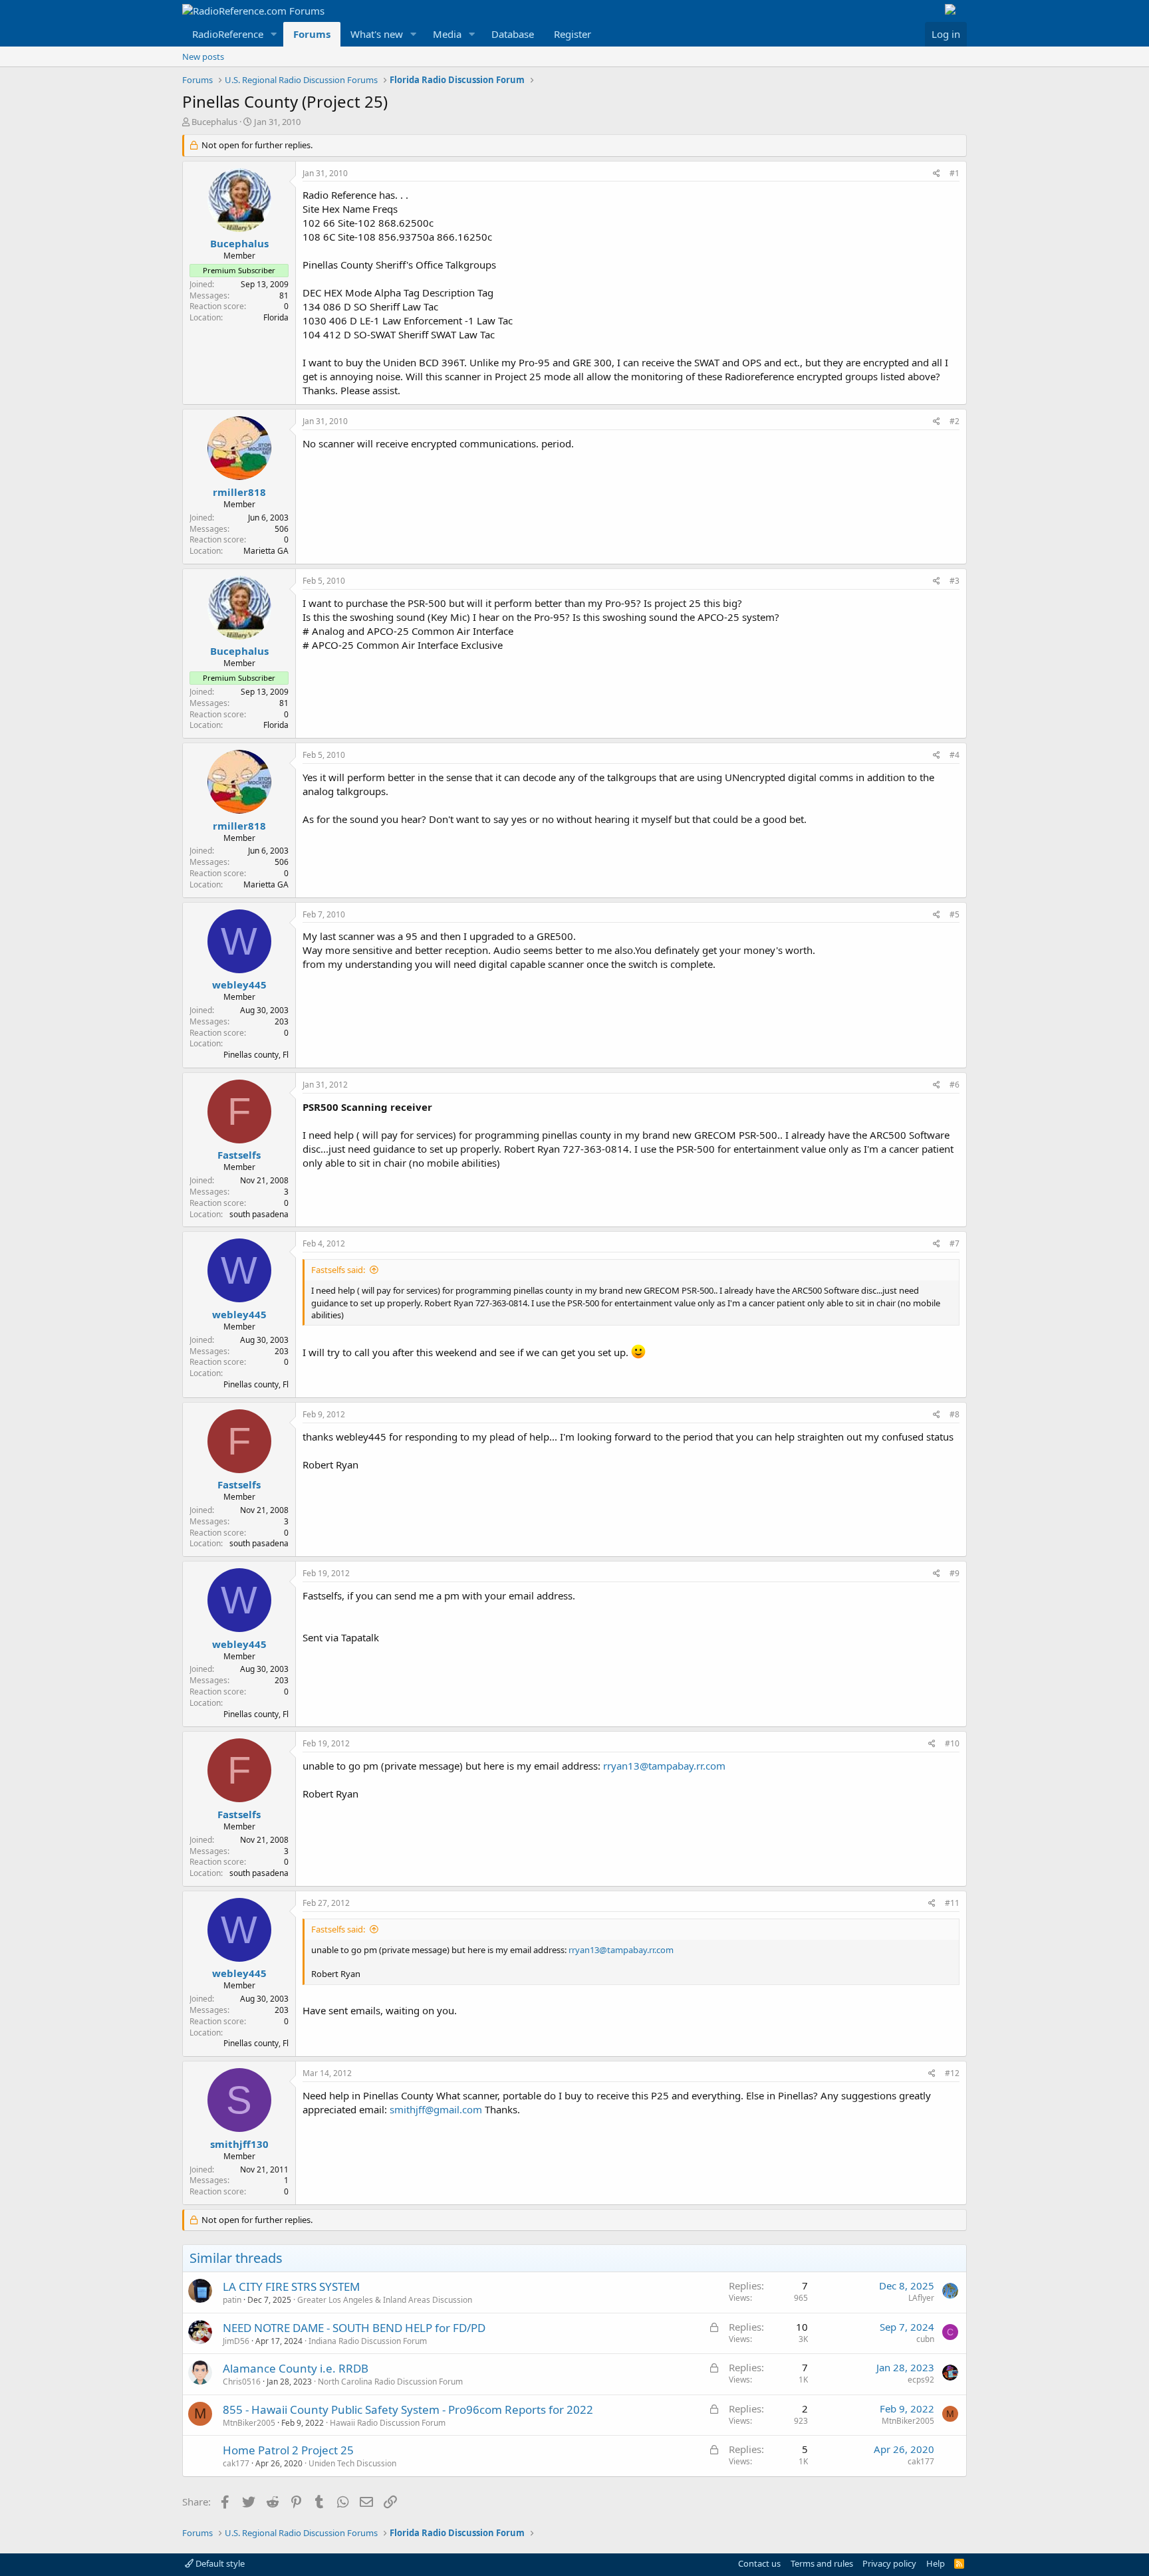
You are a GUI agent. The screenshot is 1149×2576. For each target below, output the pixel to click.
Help (936, 2563)
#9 (955, 1573)
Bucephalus (214, 122)
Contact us (759, 2563)
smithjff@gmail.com (436, 2109)
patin (232, 2300)
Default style (219, 2563)
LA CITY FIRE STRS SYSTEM (291, 2286)
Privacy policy (889, 2563)
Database (513, 34)
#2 (955, 421)
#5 (955, 914)
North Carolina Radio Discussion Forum (390, 2382)
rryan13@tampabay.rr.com (664, 1766)
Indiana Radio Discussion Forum (368, 2341)
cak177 (236, 2463)
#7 (955, 1243)
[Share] (937, 174)
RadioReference (228, 34)
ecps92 (921, 2380)
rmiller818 (239, 492)
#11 (952, 1903)
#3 (955, 581)
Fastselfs (239, 1155)
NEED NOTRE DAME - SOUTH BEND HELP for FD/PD (354, 2328)
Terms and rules (822, 2563)
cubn (925, 2339)
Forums (312, 34)
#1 (955, 173)
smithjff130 (239, 2144)
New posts (203, 57)
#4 (955, 755)
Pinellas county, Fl (256, 1055)
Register (573, 34)
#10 (952, 1743)
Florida (276, 317)
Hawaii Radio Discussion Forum (388, 2423)
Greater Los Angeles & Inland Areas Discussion (385, 2300)
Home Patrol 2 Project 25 (288, 2450)
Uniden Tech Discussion (352, 2463)
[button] (274, 34)
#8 (955, 1414)
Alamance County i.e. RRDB (296, 2368)
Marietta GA (266, 551)
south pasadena (259, 1214)
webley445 (239, 985)
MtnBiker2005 (249, 2423)
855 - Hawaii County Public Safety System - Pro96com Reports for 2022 (408, 2409)
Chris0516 (242, 2382)
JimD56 (236, 2341)
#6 (955, 1085)
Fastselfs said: (338, 1270)
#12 (952, 2073)
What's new (377, 34)
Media (447, 34)
